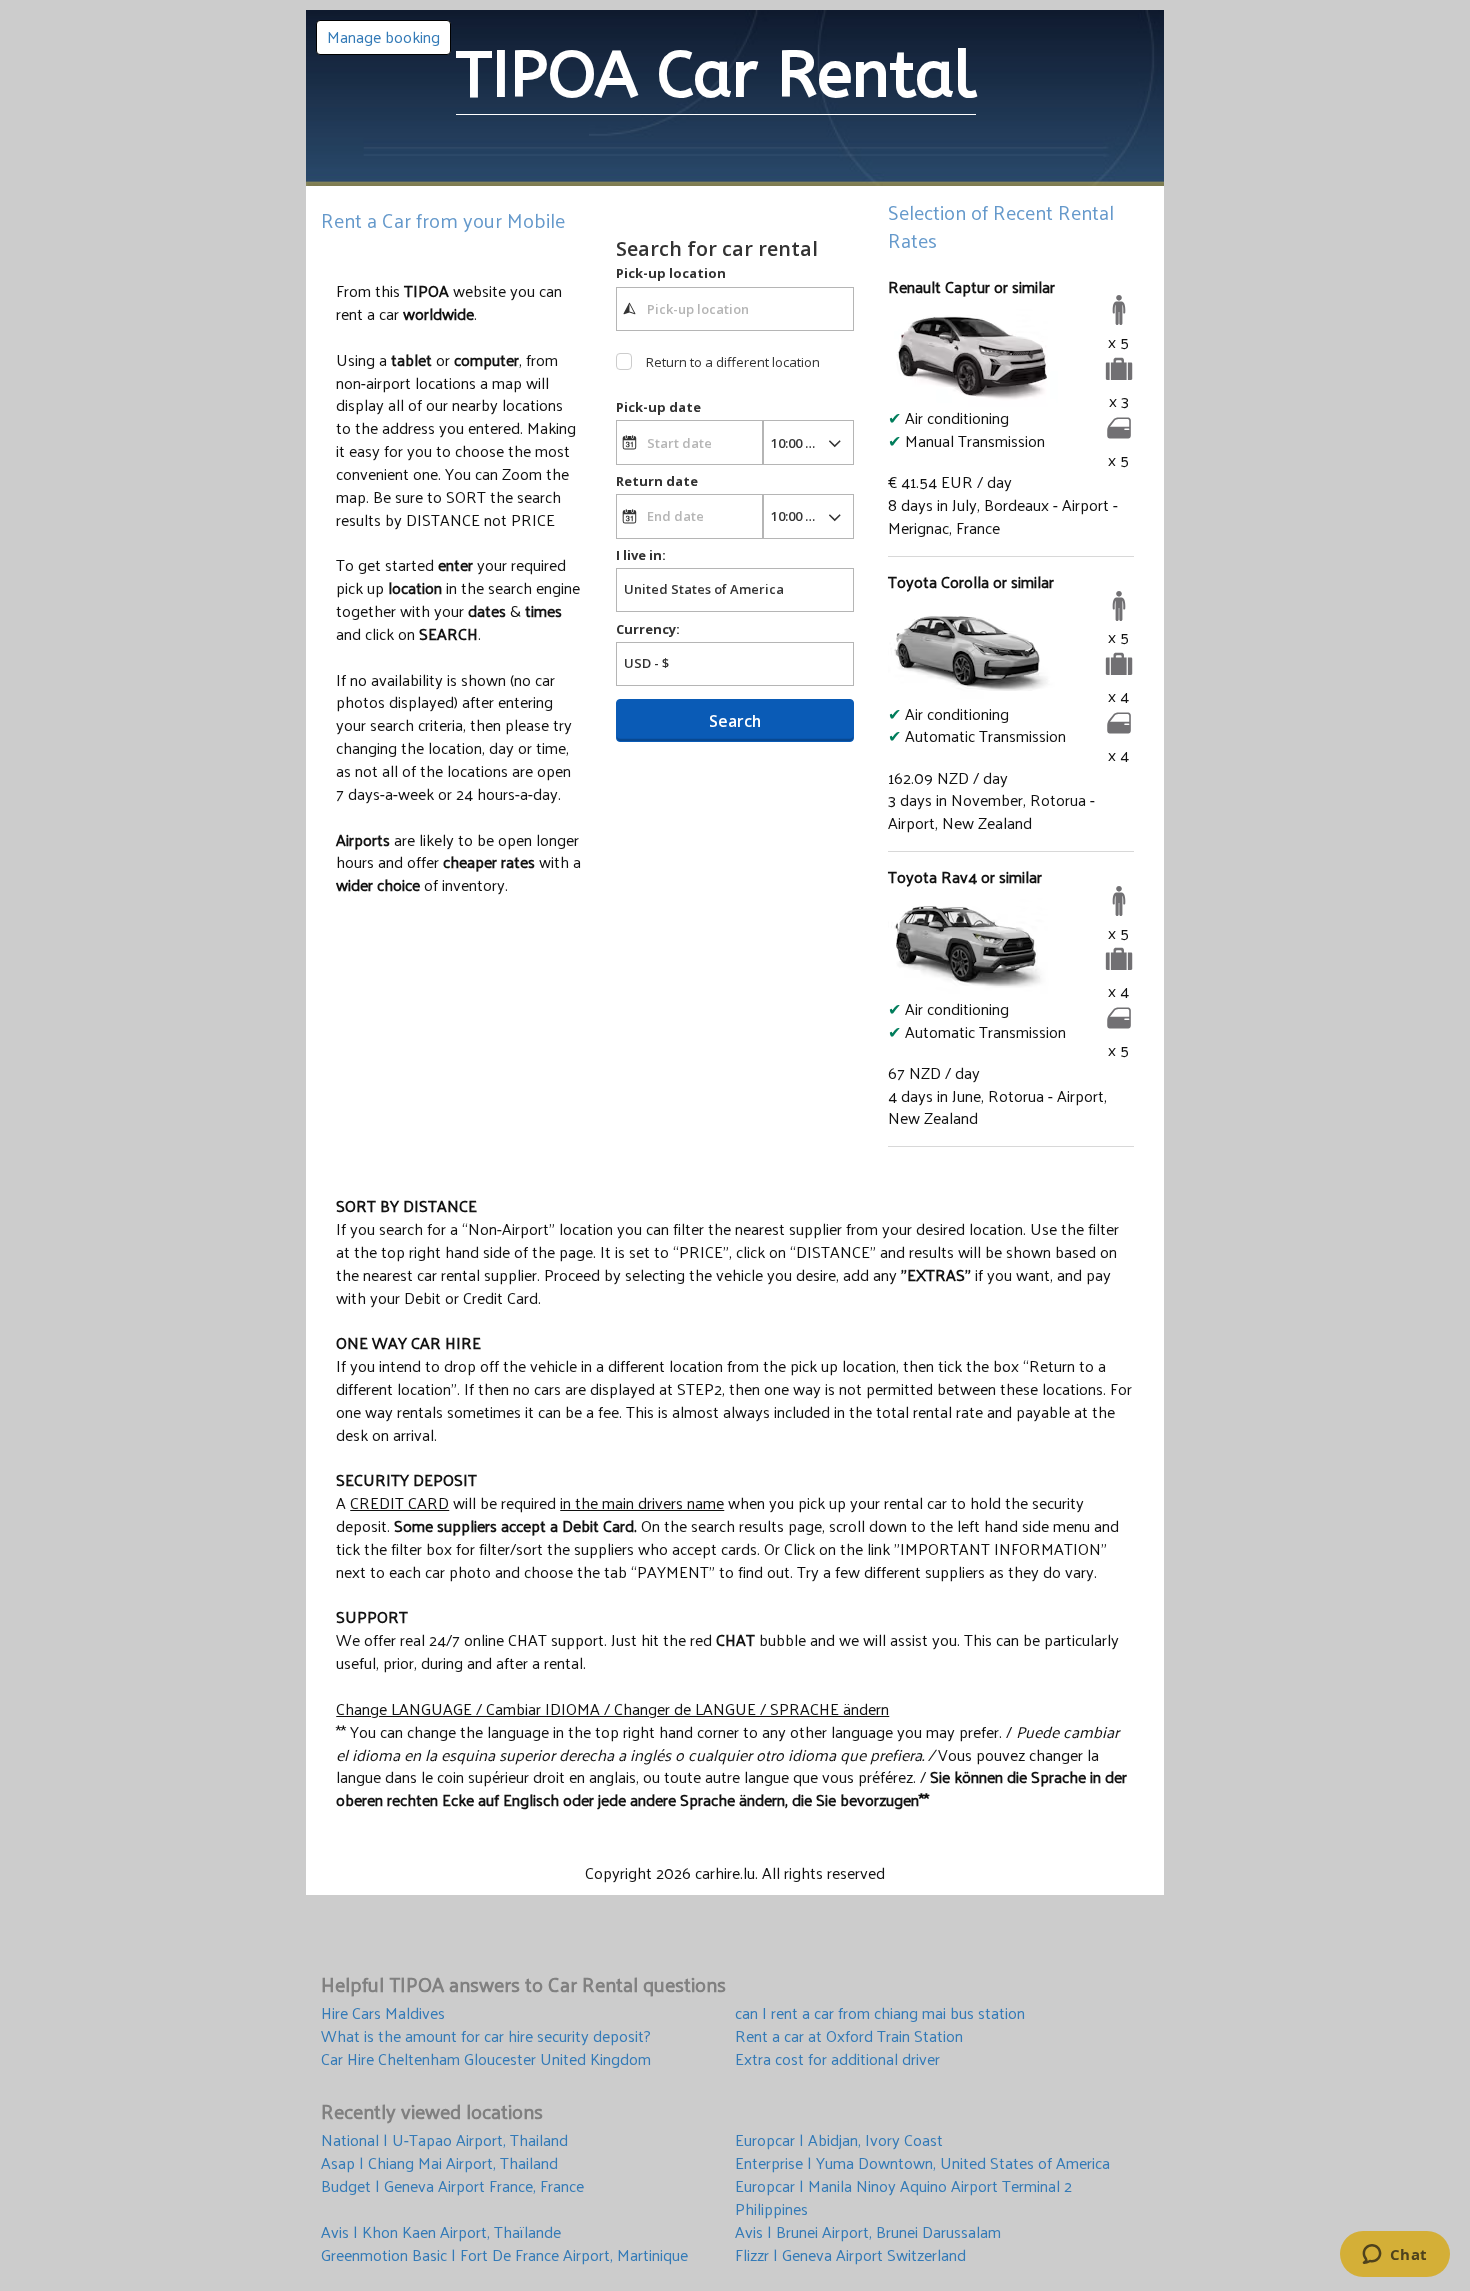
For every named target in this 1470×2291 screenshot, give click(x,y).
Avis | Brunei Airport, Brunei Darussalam (868, 2232)
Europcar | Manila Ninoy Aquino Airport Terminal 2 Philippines (903, 2198)
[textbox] (735, 309)
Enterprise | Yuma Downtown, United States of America (922, 2163)
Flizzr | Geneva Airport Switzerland (850, 2255)
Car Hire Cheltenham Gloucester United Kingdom (486, 2059)
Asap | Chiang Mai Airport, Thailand (439, 2163)
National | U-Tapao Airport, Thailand (444, 2140)
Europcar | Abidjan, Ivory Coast (839, 2140)
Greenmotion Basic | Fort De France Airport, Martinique (504, 2255)
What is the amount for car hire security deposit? (486, 2036)
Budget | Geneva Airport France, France (452, 2187)
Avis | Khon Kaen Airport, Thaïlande (441, 2232)
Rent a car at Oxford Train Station (849, 2036)
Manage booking (383, 36)
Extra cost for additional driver (837, 2059)
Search (735, 721)
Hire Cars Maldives (383, 2013)
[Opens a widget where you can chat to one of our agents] (1394, 2256)
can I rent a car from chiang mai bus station (880, 2013)
